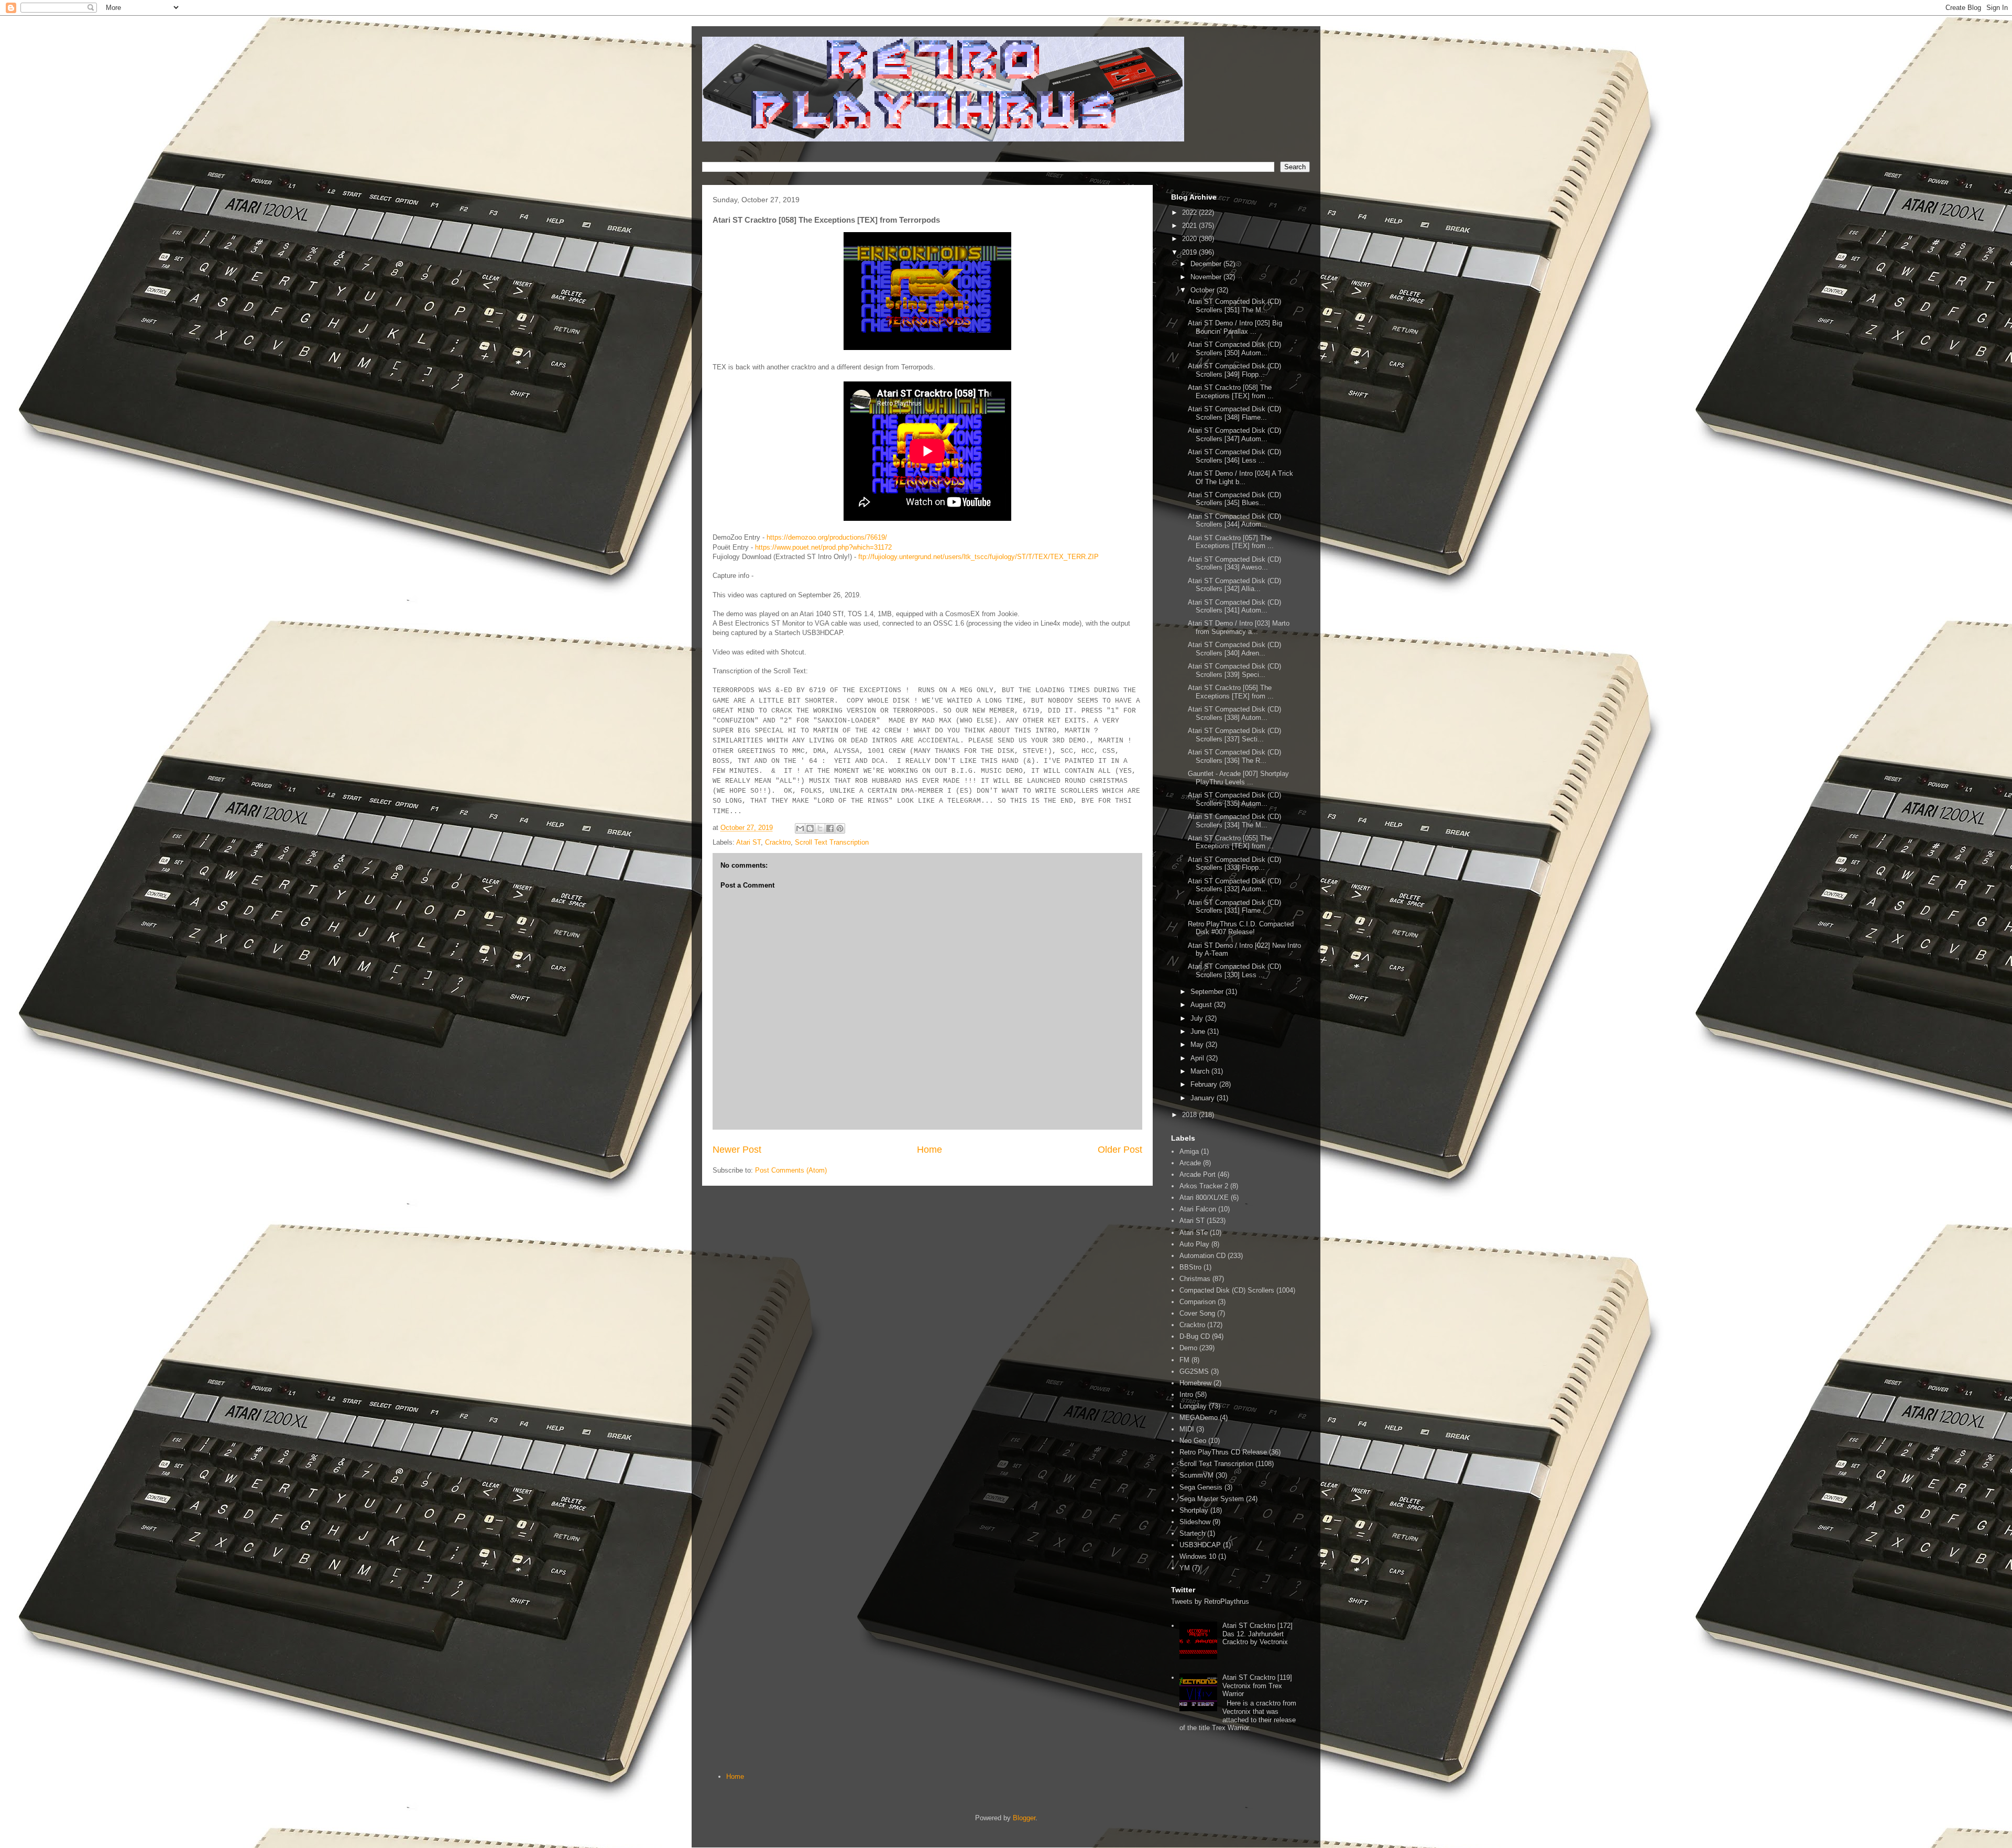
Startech (1192, 1533)
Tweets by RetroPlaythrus (1210, 1601)
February (1205, 1084)
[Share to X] (820, 828)
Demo (1188, 1348)
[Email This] (800, 828)
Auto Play (1194, 1244)
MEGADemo (1199, 1418)
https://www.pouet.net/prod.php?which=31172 (823, 547)
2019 (1190, 252)
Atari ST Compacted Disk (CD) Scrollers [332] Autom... (1234, 885)
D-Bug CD (1195, 1336)
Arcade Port (1198, 1174)
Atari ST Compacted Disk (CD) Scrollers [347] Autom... (1234, 435)
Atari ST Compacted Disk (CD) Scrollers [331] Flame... (1234, 907)
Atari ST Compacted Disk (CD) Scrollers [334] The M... (1234, 821)
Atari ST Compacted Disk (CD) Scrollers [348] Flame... (1234, 413)
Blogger (1024, 1818)
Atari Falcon (1198, 1209)
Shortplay (1194, 1510)
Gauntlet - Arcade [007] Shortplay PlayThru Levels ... (1238, 778)
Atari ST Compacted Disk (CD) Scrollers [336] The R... (1234, 756)
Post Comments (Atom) (791, 1170)
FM (1184, 1360)
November (1207, 277)
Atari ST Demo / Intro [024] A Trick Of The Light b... (1240, 478)
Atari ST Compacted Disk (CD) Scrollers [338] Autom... (1234, 713)
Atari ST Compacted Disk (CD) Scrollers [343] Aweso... (1234, 564)
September (1208, 992)
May (1198, 1045)
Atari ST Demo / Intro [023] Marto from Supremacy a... (1239, 627)
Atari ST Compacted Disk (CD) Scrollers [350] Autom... (1234, 349)
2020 (1190, 239)
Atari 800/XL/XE (1204, 1198)
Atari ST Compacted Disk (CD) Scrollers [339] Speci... (1234, 670)
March (1201, 1071)
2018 (1190, 1115)
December (1207, 264)
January (1204, 1098)
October (1204, 290)
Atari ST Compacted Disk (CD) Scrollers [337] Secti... (1234, 735)
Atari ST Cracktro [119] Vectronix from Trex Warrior (1257, 1686)
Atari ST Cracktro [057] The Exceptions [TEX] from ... (1231, 542)
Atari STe (1194, 1233)
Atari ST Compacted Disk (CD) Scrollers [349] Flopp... (1234, 370)
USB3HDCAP (1200, 1545)
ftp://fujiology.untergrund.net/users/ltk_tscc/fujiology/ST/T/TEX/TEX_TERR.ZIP (978, 557)
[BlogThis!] (810, 828)
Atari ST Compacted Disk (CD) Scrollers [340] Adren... (1234, 649)
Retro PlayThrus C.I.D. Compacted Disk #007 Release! (1241, 928)
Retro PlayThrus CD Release (1223, 1452)
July (1198, 1018)
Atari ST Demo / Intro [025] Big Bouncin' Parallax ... (1235, 327)
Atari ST (748, 842)
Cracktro (778, 842)
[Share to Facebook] (830, 828)
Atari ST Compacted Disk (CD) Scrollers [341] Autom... (1234, 606)
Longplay (1193, 1406)
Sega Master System (1212, 1499)
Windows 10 (1198, 1556)
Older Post (1120, 1150)
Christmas (1195, 1279)
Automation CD (1202, 1256)
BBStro (1190, 1267)
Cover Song (1197, 1313)
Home (930, 1150)
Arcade (1190, 1163)
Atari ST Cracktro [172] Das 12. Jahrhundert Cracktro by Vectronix (1257, 1634)
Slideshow (1195, 1522)
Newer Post (737, 1150)
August (1202, 1005)
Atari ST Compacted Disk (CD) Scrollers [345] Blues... (1234, 499)
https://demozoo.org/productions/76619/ (827, 537)
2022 (1190, 212)
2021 (1190, 226)
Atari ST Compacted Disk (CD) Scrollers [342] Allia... (1234, 585)
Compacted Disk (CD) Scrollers (1227, 1290)
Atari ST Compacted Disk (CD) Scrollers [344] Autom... (1234, 521)
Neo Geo (1193, 1441)
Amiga (1189, 1151)
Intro (1186, 1395)
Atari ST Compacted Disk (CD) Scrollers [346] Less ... (1234, 456)
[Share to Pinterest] (840, 828)
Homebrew (1195, 1383)
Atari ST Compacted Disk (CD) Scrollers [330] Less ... (1234, 971)
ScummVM (1196, 1475)
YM (1185, 1568)
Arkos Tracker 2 (1204, 1186)
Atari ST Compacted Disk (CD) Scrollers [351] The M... (1234, 306)
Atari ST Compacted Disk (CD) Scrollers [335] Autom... (1234, 799)
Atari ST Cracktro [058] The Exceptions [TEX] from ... (1231, 392)
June (1199, 1031)
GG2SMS (1194, 1371)
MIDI (1187, 1429)
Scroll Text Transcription (832, 842)
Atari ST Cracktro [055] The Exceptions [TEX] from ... (1231, 842)
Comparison (1198, 1302)
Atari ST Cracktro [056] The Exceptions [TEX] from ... (1231, 692)
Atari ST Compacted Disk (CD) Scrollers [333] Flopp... (1234, 864)
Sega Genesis (1201, 1487)
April (1198, 1058)
